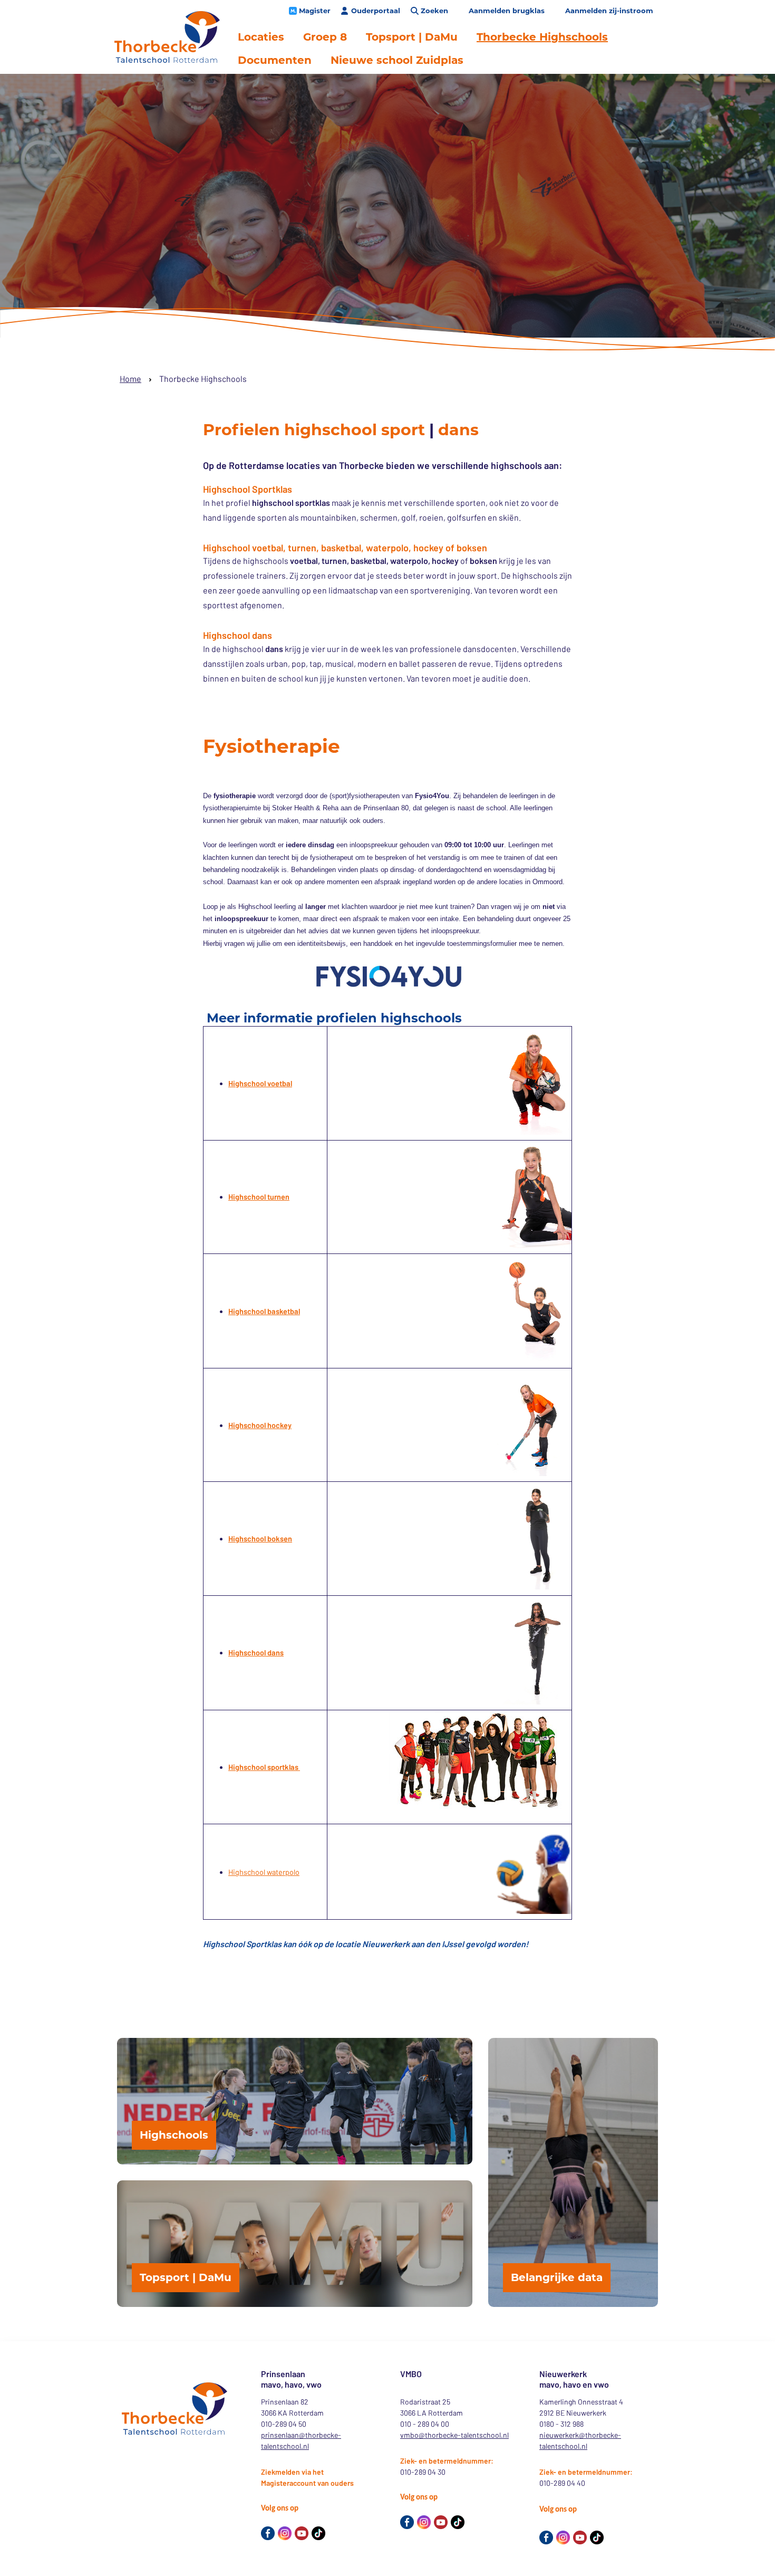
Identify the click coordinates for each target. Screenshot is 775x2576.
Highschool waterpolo (264, 1872)
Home (130, 379)
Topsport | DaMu (412, 37)
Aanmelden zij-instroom (609, 11)
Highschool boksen (260, 1539)
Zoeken (434, 11)
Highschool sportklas (264, 1767)
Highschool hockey (260, 1425)
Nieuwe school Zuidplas (397, 60)
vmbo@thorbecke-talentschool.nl (454, 2435)
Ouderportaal (376, 11)
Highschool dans (256, 1653)
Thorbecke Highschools (542, 37)
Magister (315, 11)
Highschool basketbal (264, 1311)
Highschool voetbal (260, 1083)
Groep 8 (325, 37)
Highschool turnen (259, 1197)
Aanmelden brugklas (507, 11)
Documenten (275, 60)
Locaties (261, 37)
